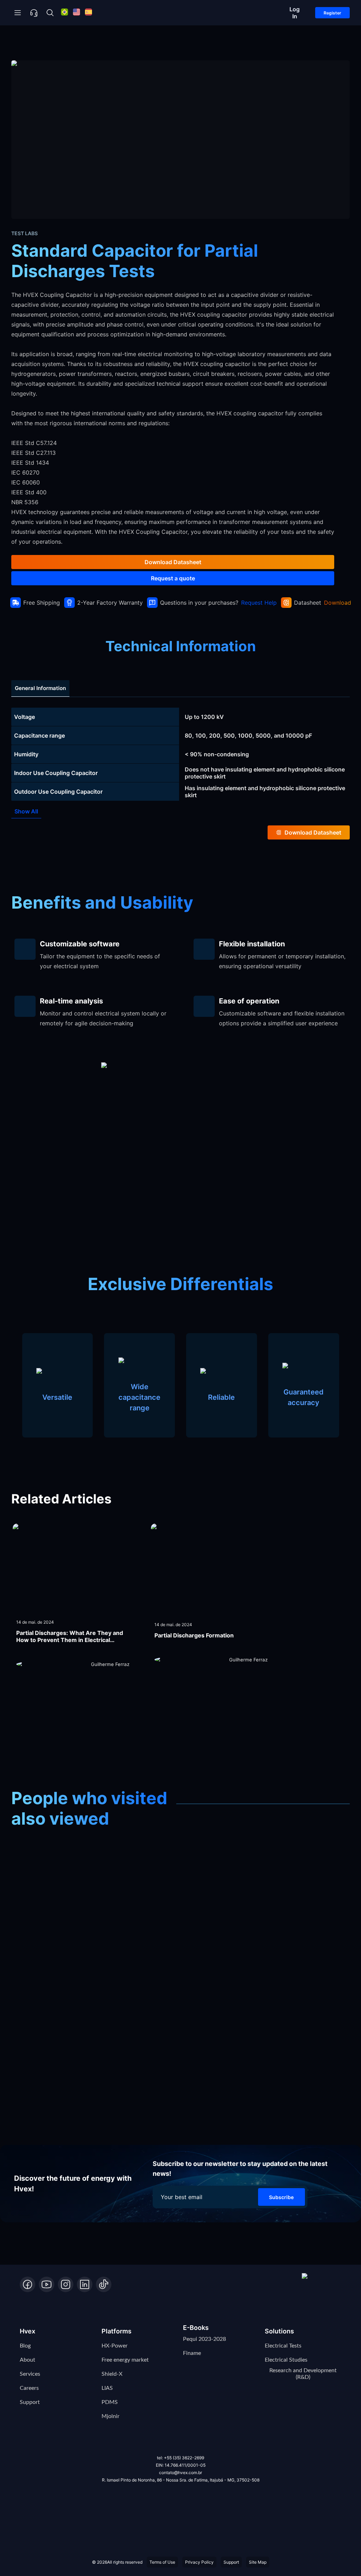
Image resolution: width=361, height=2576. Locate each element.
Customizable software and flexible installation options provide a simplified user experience (282, 1018)
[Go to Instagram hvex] (66, 2284)
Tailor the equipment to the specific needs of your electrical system (100, 961)
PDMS (110, 2402)
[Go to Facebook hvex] (27, 2284)
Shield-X (112, 2374)
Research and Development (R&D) (303, 2374)
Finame (192, 2353)
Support (30, 2402)
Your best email (182, 2197)
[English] (77, 13)
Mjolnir (111, 2416)
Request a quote (173, 578)
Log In (295, 13)
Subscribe (281, 2197)
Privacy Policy (199, 2562)
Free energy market (125, 2360)
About (27, 2360)
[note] (180, 717)
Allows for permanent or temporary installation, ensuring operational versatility (282, 961)
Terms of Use (162, 2562)
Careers (29, 2388)
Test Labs (97, 43)
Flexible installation (252, 944)
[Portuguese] (65, 13)
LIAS (107, 2388)
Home (23, 43)
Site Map (258, 2562)
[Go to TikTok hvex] (104, 2284)
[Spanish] (88, 13)
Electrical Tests (283, 2346)
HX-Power (115, 2346)
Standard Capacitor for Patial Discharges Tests (188, 43)
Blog (25, 2346)
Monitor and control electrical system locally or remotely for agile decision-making (103, 1018)
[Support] (34, 13)
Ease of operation (249, 1001)
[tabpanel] (180, 754)
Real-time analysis (71, 1001)
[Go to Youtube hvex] (47, 2284)
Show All (26, 811)
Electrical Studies (286, 2360)
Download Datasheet (173, 562)
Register (332, 13)
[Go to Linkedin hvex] (85, 2284)
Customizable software (80, 944)
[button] (322, 2283)
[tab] (40, 688)
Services (30, 2374)
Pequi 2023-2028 (204, 2339)
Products (57, 43)
